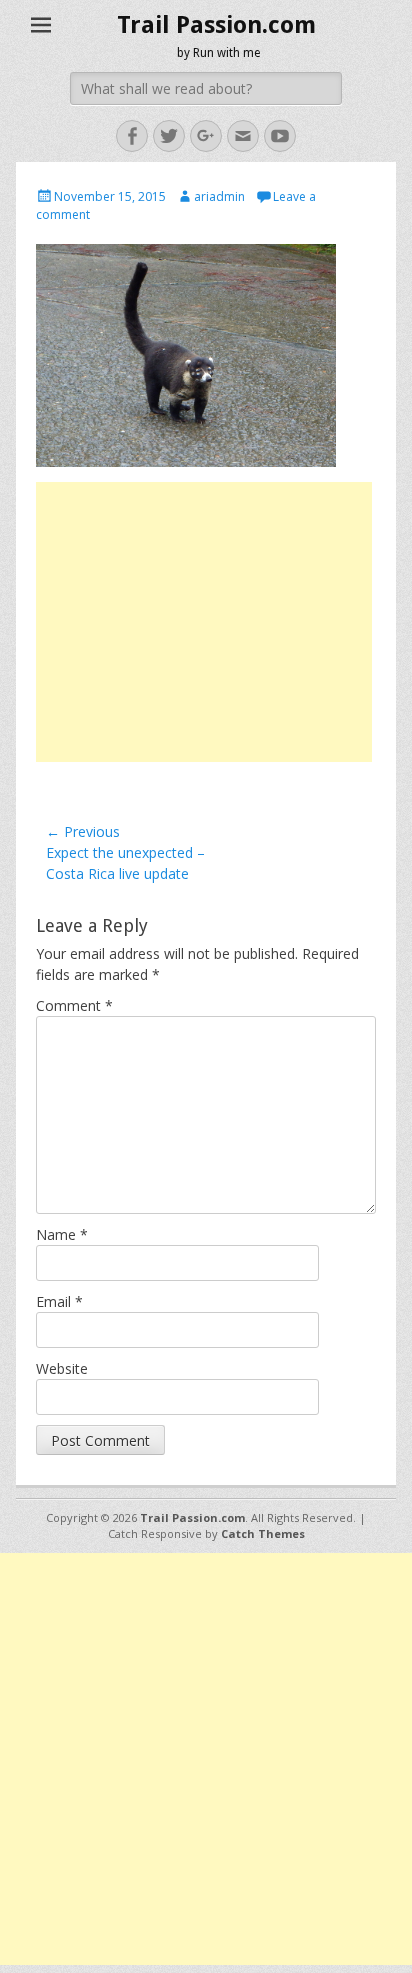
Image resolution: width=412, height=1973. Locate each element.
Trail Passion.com (216, 25)
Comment (74, 1005)
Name (62, 1234)
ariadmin (219, 196)
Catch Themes (263, 1533)
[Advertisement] (204, 622)
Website (62, 1368)
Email (59, 1301)
